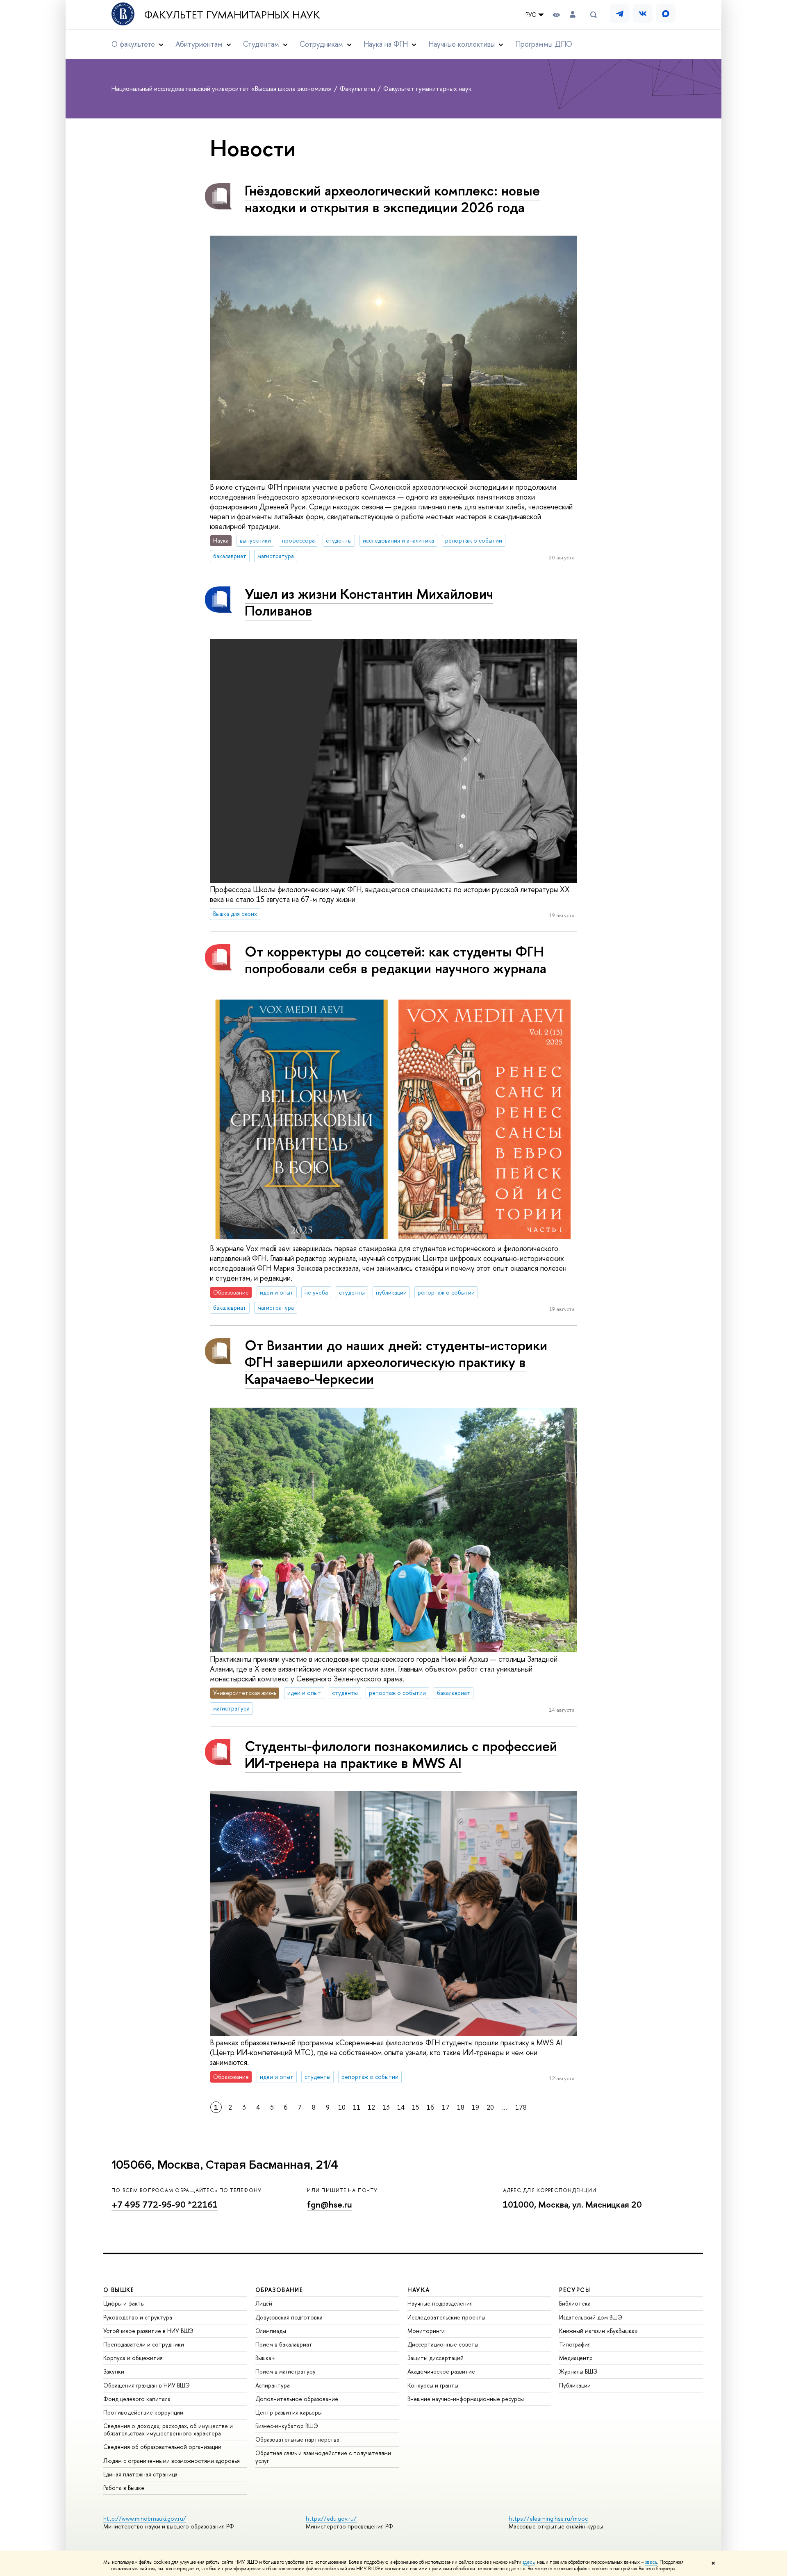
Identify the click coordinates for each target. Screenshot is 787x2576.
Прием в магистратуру (285, 2371)
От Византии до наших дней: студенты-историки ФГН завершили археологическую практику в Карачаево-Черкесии (396, 1362)
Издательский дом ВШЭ (591, 2317)
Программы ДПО (544, 44)
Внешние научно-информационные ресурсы (466, 2399)
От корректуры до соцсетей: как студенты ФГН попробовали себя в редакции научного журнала (396, 960)
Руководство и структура (138, 2317)
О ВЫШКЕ (119, 2290)
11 (357, 2107)
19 (475, 2107)
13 (386, 2107)
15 (416, 2107)
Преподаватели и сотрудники (144, 2344)
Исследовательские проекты (446, 2317)
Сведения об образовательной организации (162, 2447)
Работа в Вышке (124, 2488)
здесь (529, 2562)
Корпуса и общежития (133, 2358)
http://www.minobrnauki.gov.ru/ (145, 2518)
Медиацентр (576, 2358)
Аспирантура (273, 2385)
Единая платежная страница (140, 2474)
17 (446, 2107)
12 (371, 2107)
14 (401, 2107)
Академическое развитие (441, 2371)
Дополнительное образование (297, 2399)
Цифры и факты (124, 2303)
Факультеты (358, 89)
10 (342, 2107)
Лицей (264, 2303)
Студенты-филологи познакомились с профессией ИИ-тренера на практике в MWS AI (401, 1754)
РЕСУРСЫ (575, 2290)
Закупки (114, 2371)
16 (431, 2107)
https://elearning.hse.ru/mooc (548, 2518)
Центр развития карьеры (289, 2412)
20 (490, 2107)
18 (461, 2107)
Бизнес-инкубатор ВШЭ (287, 2426)
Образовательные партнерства (297, 2439)
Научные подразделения (440, 2303)
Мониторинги (426, 2331)
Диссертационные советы (443, 2344)
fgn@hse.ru (330, 2205)
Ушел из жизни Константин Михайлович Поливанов (369, 602)
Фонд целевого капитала (137, 2399)
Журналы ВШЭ (578, 2371)
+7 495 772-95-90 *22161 (165, 2205)
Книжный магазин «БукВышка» (598, 2331)
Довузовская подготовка (289, 2317)
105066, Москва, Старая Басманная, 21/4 (225, 2165)
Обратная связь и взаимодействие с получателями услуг (323, 2457)
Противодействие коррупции (143, 2412)
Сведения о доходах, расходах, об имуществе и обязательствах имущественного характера (168, 2429)
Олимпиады (271, 2331)
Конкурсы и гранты (433, 2385)
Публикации (575, 2385)
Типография (575, 2344)
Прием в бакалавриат (284, 2344)
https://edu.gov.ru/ (331, 2518)
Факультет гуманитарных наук (232, 15)
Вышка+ (265, 2358)
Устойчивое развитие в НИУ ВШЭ (148, 2331)
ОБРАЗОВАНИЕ (279, 2290)
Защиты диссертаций (436, 2358)
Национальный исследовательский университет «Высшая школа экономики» (222, 89)
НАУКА (419, 2290)
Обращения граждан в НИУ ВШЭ (147, 2385)
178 (521, 2107)
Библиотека (575, 2303)
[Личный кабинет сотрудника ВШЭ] (573, 15)
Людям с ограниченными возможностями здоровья (172, 2461)
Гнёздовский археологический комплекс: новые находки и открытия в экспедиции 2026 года (392, 199)
